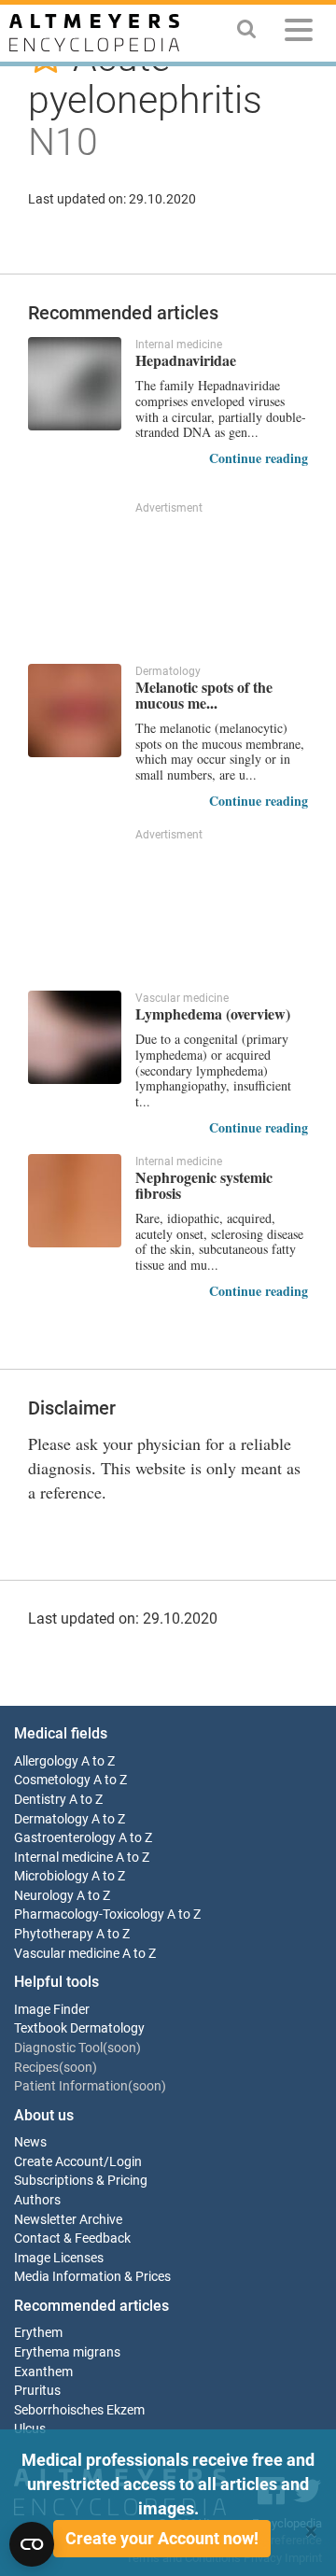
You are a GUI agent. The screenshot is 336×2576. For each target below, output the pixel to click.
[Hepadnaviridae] (75, 384)
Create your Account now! (162, 2538)
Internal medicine (63, 1858)
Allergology (46, 1761)
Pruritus (37, 2391)
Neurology (44, 1896)
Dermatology (51, 1819)
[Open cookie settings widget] (32, 2544)
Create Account (59, 2162)
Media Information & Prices (92, 2277)
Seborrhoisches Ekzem (79, 2410)
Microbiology (51, 1876)
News (30, 2142)
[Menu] (299, 33)
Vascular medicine (67, 1954)
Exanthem (43, 2372)
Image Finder (52, 2010)
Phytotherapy (54, 1934)
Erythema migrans (67, 2352)
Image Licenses (59, 2258)
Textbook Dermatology (79, 2028)
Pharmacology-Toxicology (89, 1914)
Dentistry (40, 1800)
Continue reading (259, 458)
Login (126, 2162)
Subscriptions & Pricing (81, 2181)
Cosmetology (52, 1780)
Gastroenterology (65, 1838)
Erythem (38, 2333)
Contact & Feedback (72, 2238)
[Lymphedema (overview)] (75, 1037)
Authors (37, 2200)
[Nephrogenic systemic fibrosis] (75, 1201)
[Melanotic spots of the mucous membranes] (75, 711)
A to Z (98, 1761)
